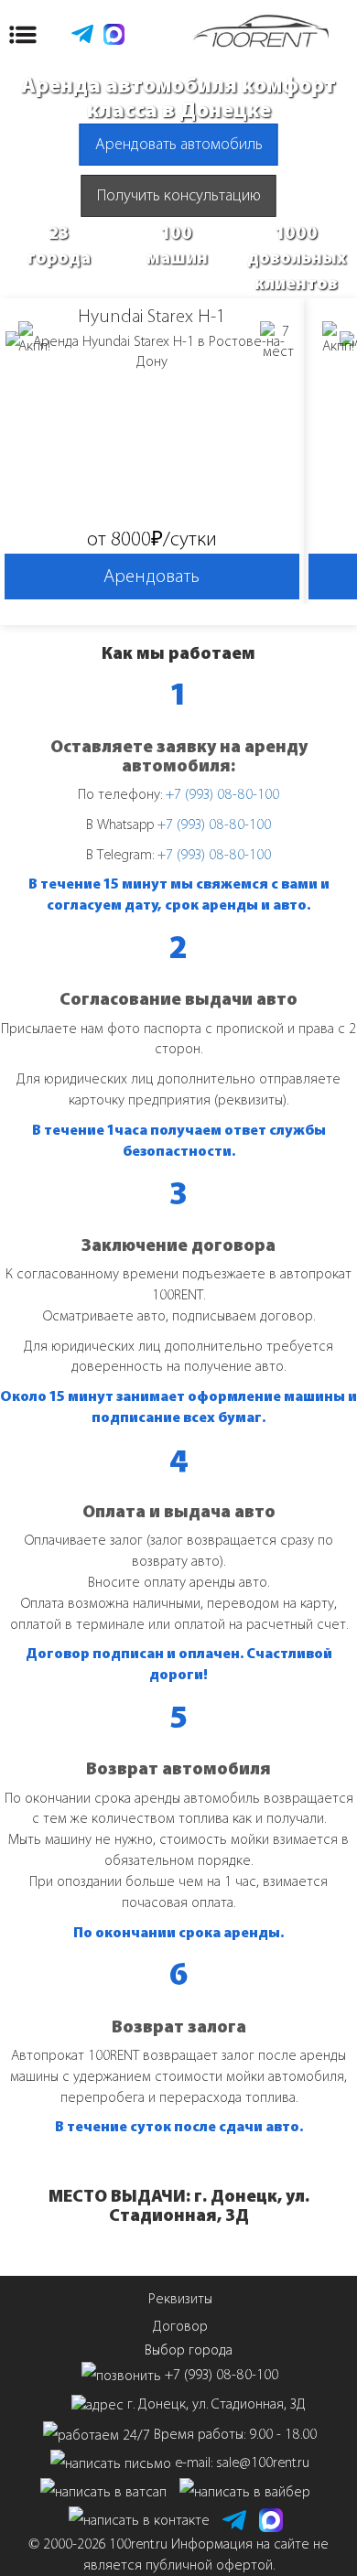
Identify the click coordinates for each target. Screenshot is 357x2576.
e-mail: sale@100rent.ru (242, 2462)
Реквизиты (180, 2298)
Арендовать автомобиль (179, 144)
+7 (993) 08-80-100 (222, 794)
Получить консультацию (179, 195)
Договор (180, 2326)
